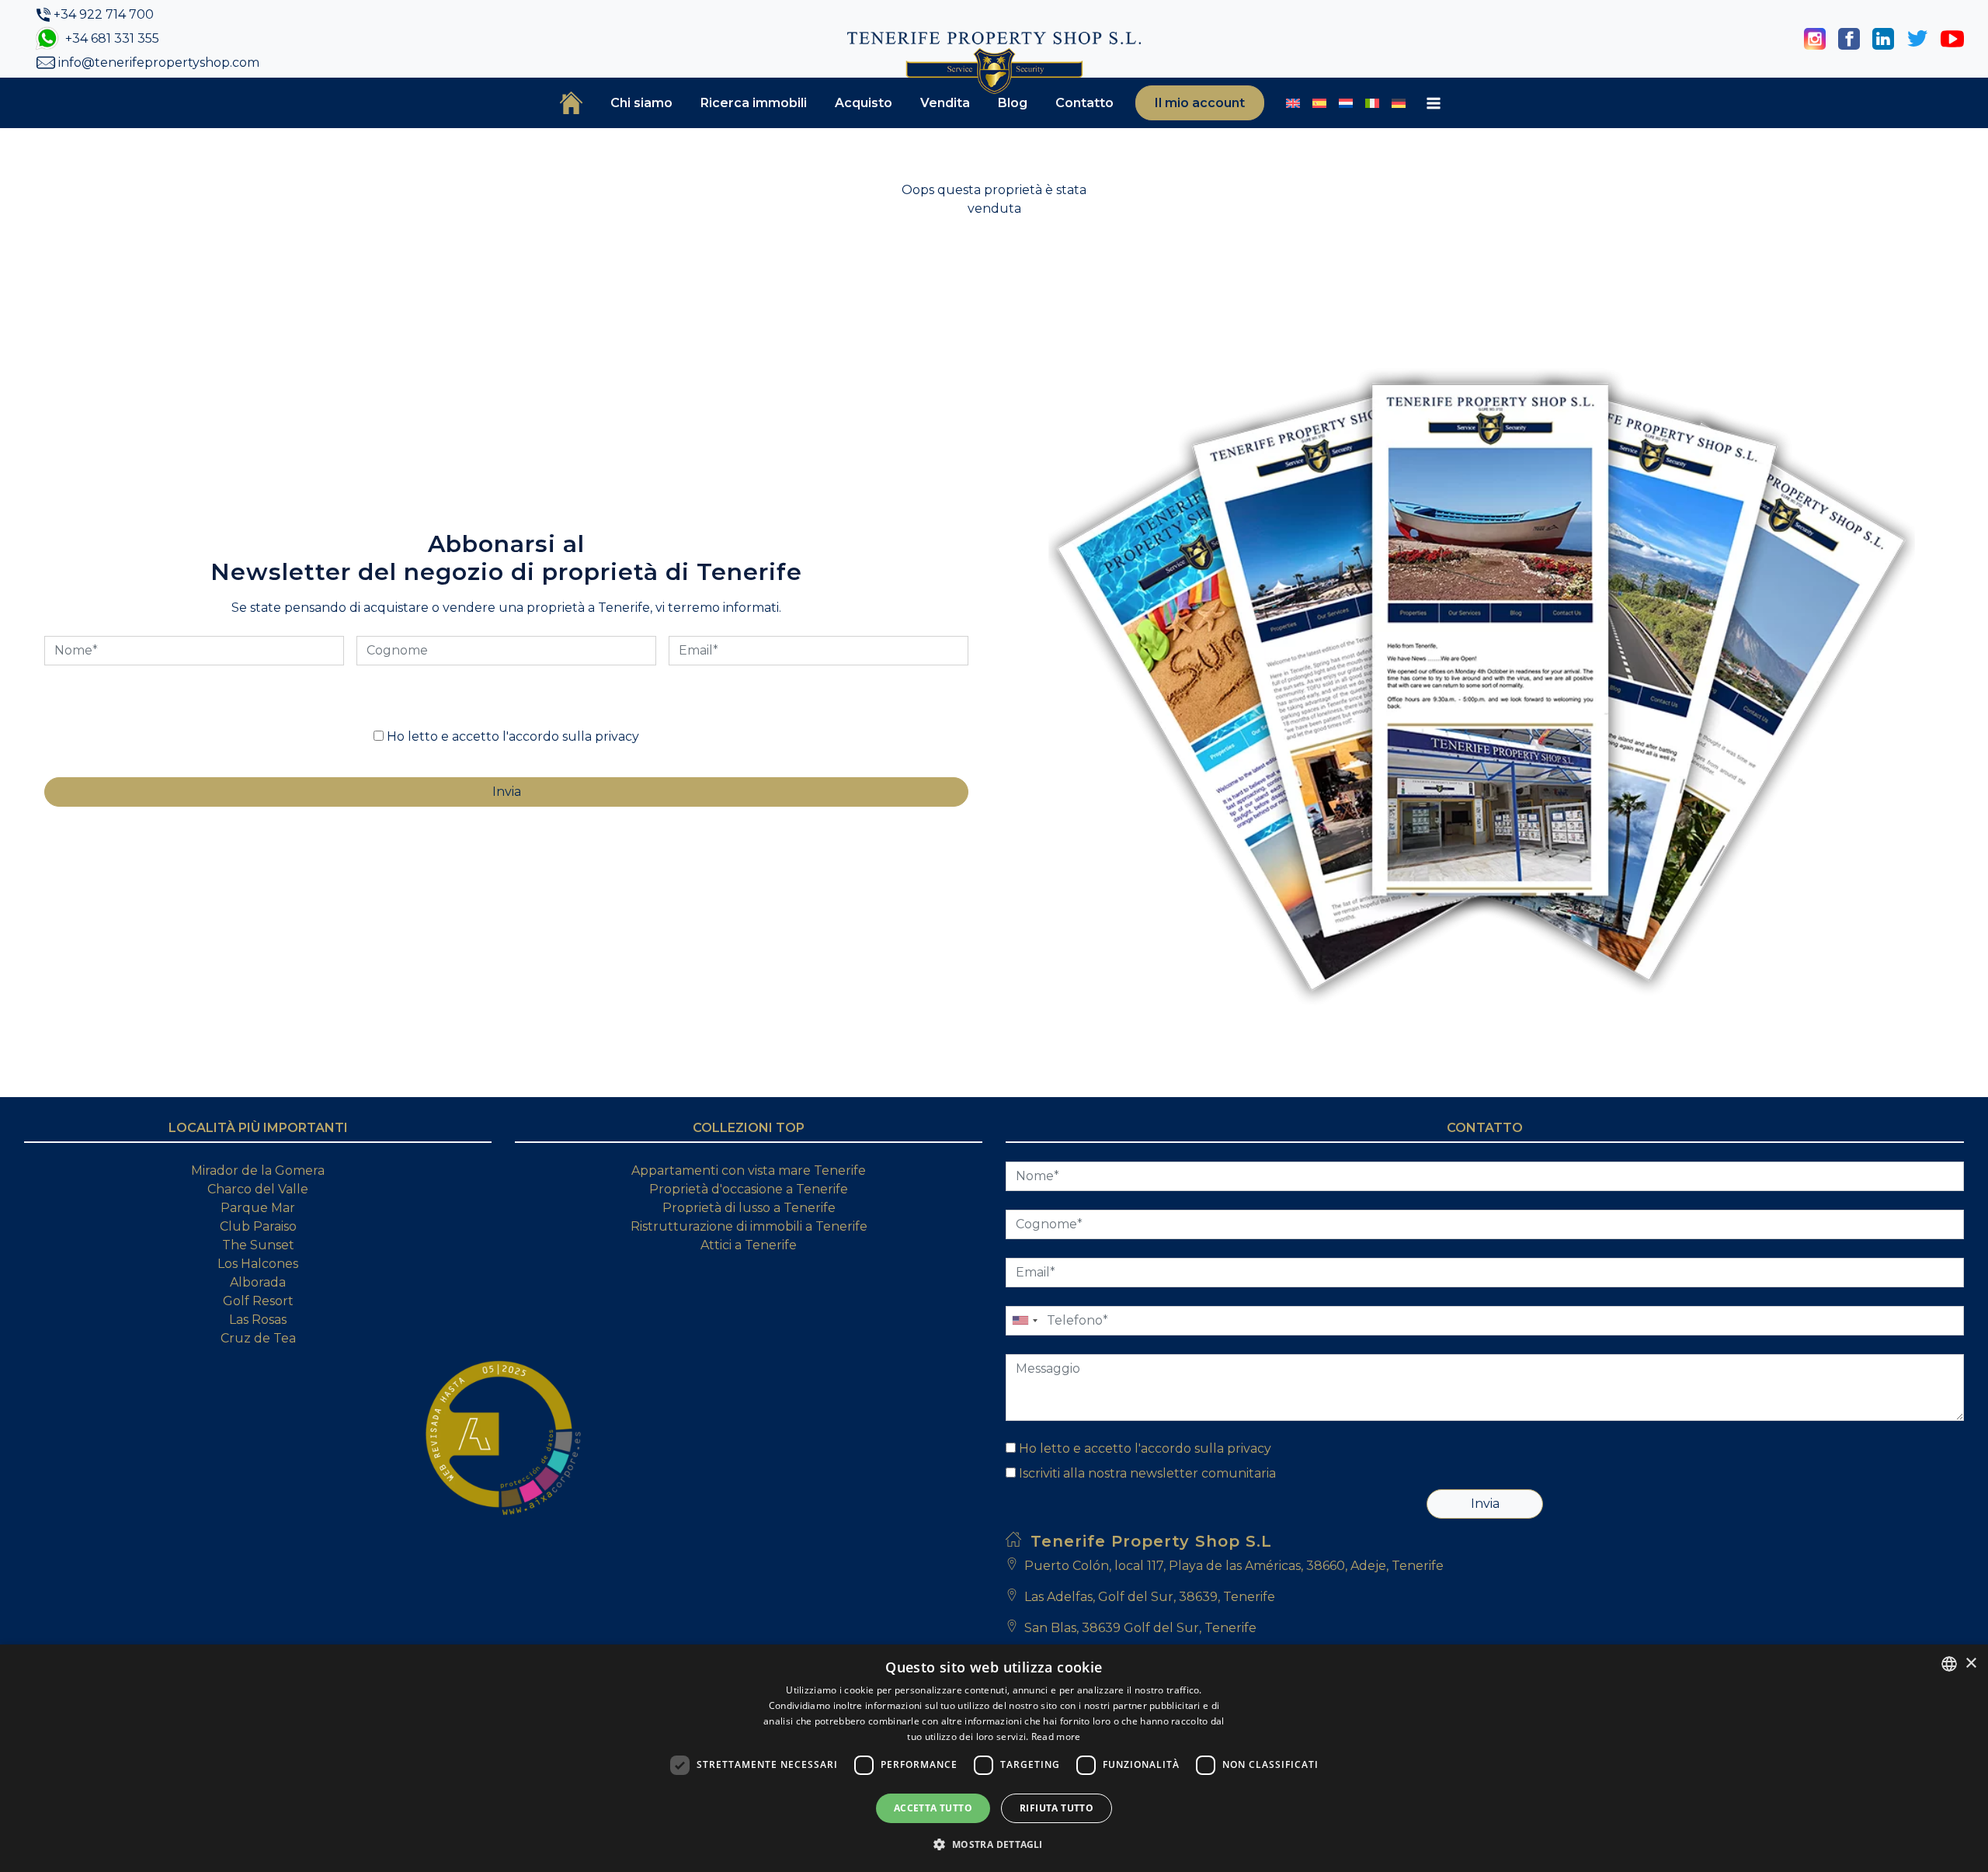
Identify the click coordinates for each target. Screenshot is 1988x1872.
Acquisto (864, 103)
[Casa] (571, 102)
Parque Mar (258, 1208)
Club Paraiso (258, 1226)
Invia (1485, 1504)
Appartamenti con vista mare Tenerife (749, 1170)
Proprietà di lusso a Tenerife (749, 1208)
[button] (994, 1844)
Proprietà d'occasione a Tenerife (749, 1189)
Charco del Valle (258, 1189)
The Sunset (258, 1245)
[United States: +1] (1024, 1321)
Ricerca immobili (754, 103)
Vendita (945, 103)
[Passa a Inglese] (1293, 103)
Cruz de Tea (258, 1338)
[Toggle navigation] (1434, 103)
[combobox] (1949, 1664)
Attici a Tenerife (749, 1245)
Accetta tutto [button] (933, 1808)
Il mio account (1200, 103)
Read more (1056, 1737)
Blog (1013, 103)
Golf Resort (258, 1301)
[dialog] (994, 1758)
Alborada (258, 1282)
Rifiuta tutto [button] (1057, 1808)
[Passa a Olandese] (1346, 103)
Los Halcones (258, 1264)
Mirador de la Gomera (258, 1170)
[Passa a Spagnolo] (1319, 103)
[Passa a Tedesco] (1399, 103)
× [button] (1971, 1664)
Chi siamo (641, 103)
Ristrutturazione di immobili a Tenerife (749, 1226)
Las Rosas (258, 1320)
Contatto (1084, 103)
